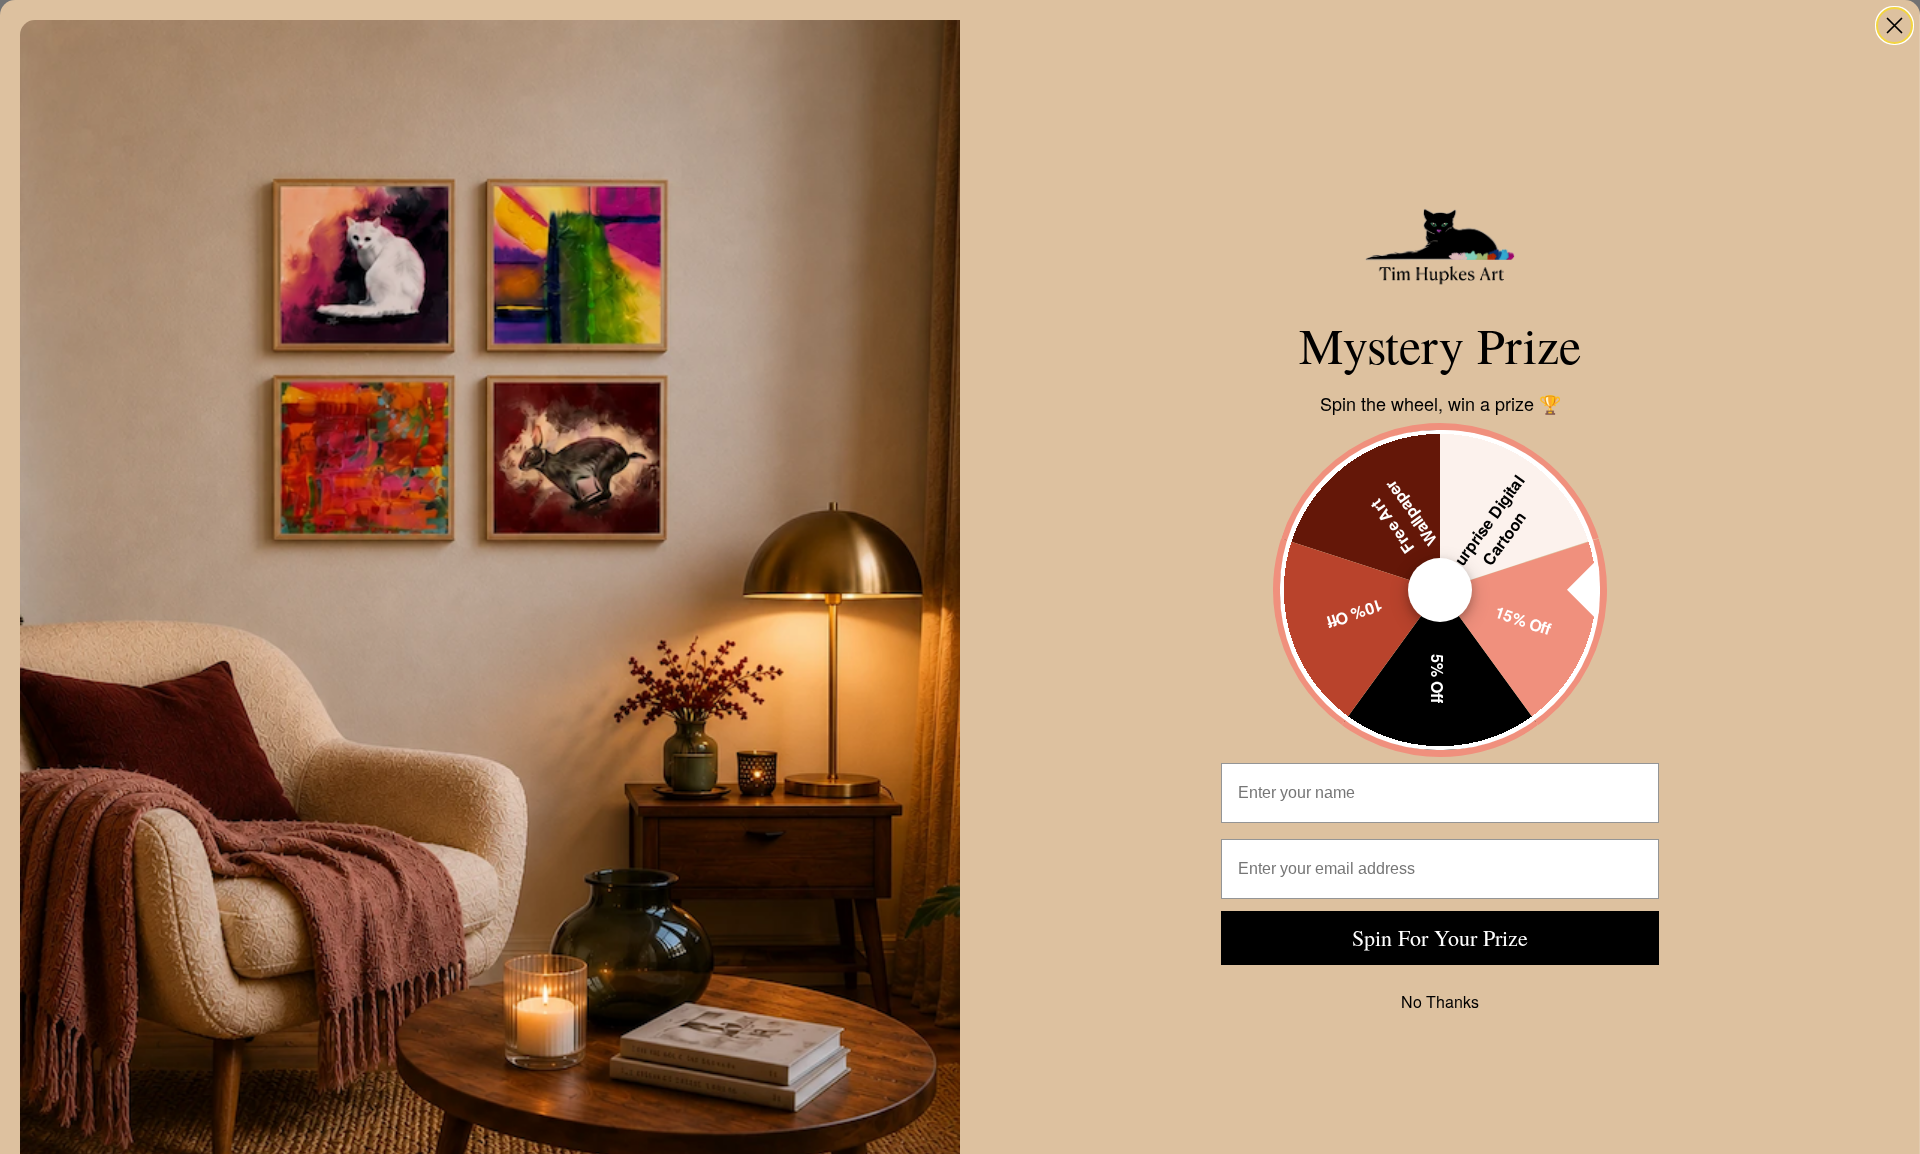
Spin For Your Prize (1440, 937)
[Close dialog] (1894, 25)
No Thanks (1440, 1001)
